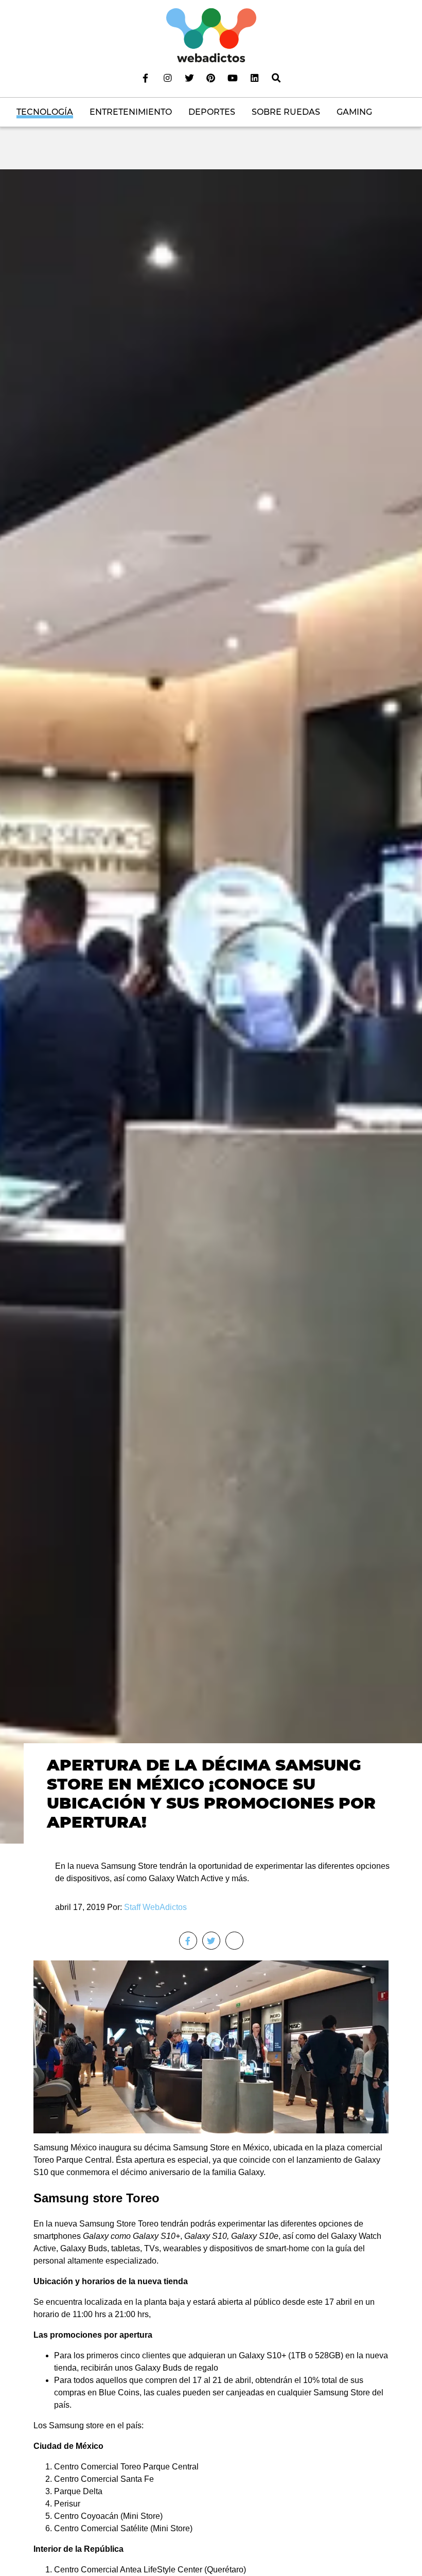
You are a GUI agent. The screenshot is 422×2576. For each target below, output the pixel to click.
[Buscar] (276, 78)
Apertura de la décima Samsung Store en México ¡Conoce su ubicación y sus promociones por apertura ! (211, 1793)
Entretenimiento (131, 112)
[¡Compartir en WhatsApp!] (234, 1941)
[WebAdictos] (211, 35)
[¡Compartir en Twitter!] (211, 1941)
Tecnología (45, 112)
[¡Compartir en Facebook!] (188, 1941)
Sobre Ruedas (286, 112)
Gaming (354, 112)
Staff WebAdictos (155, 1907)
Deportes (212, 112)
